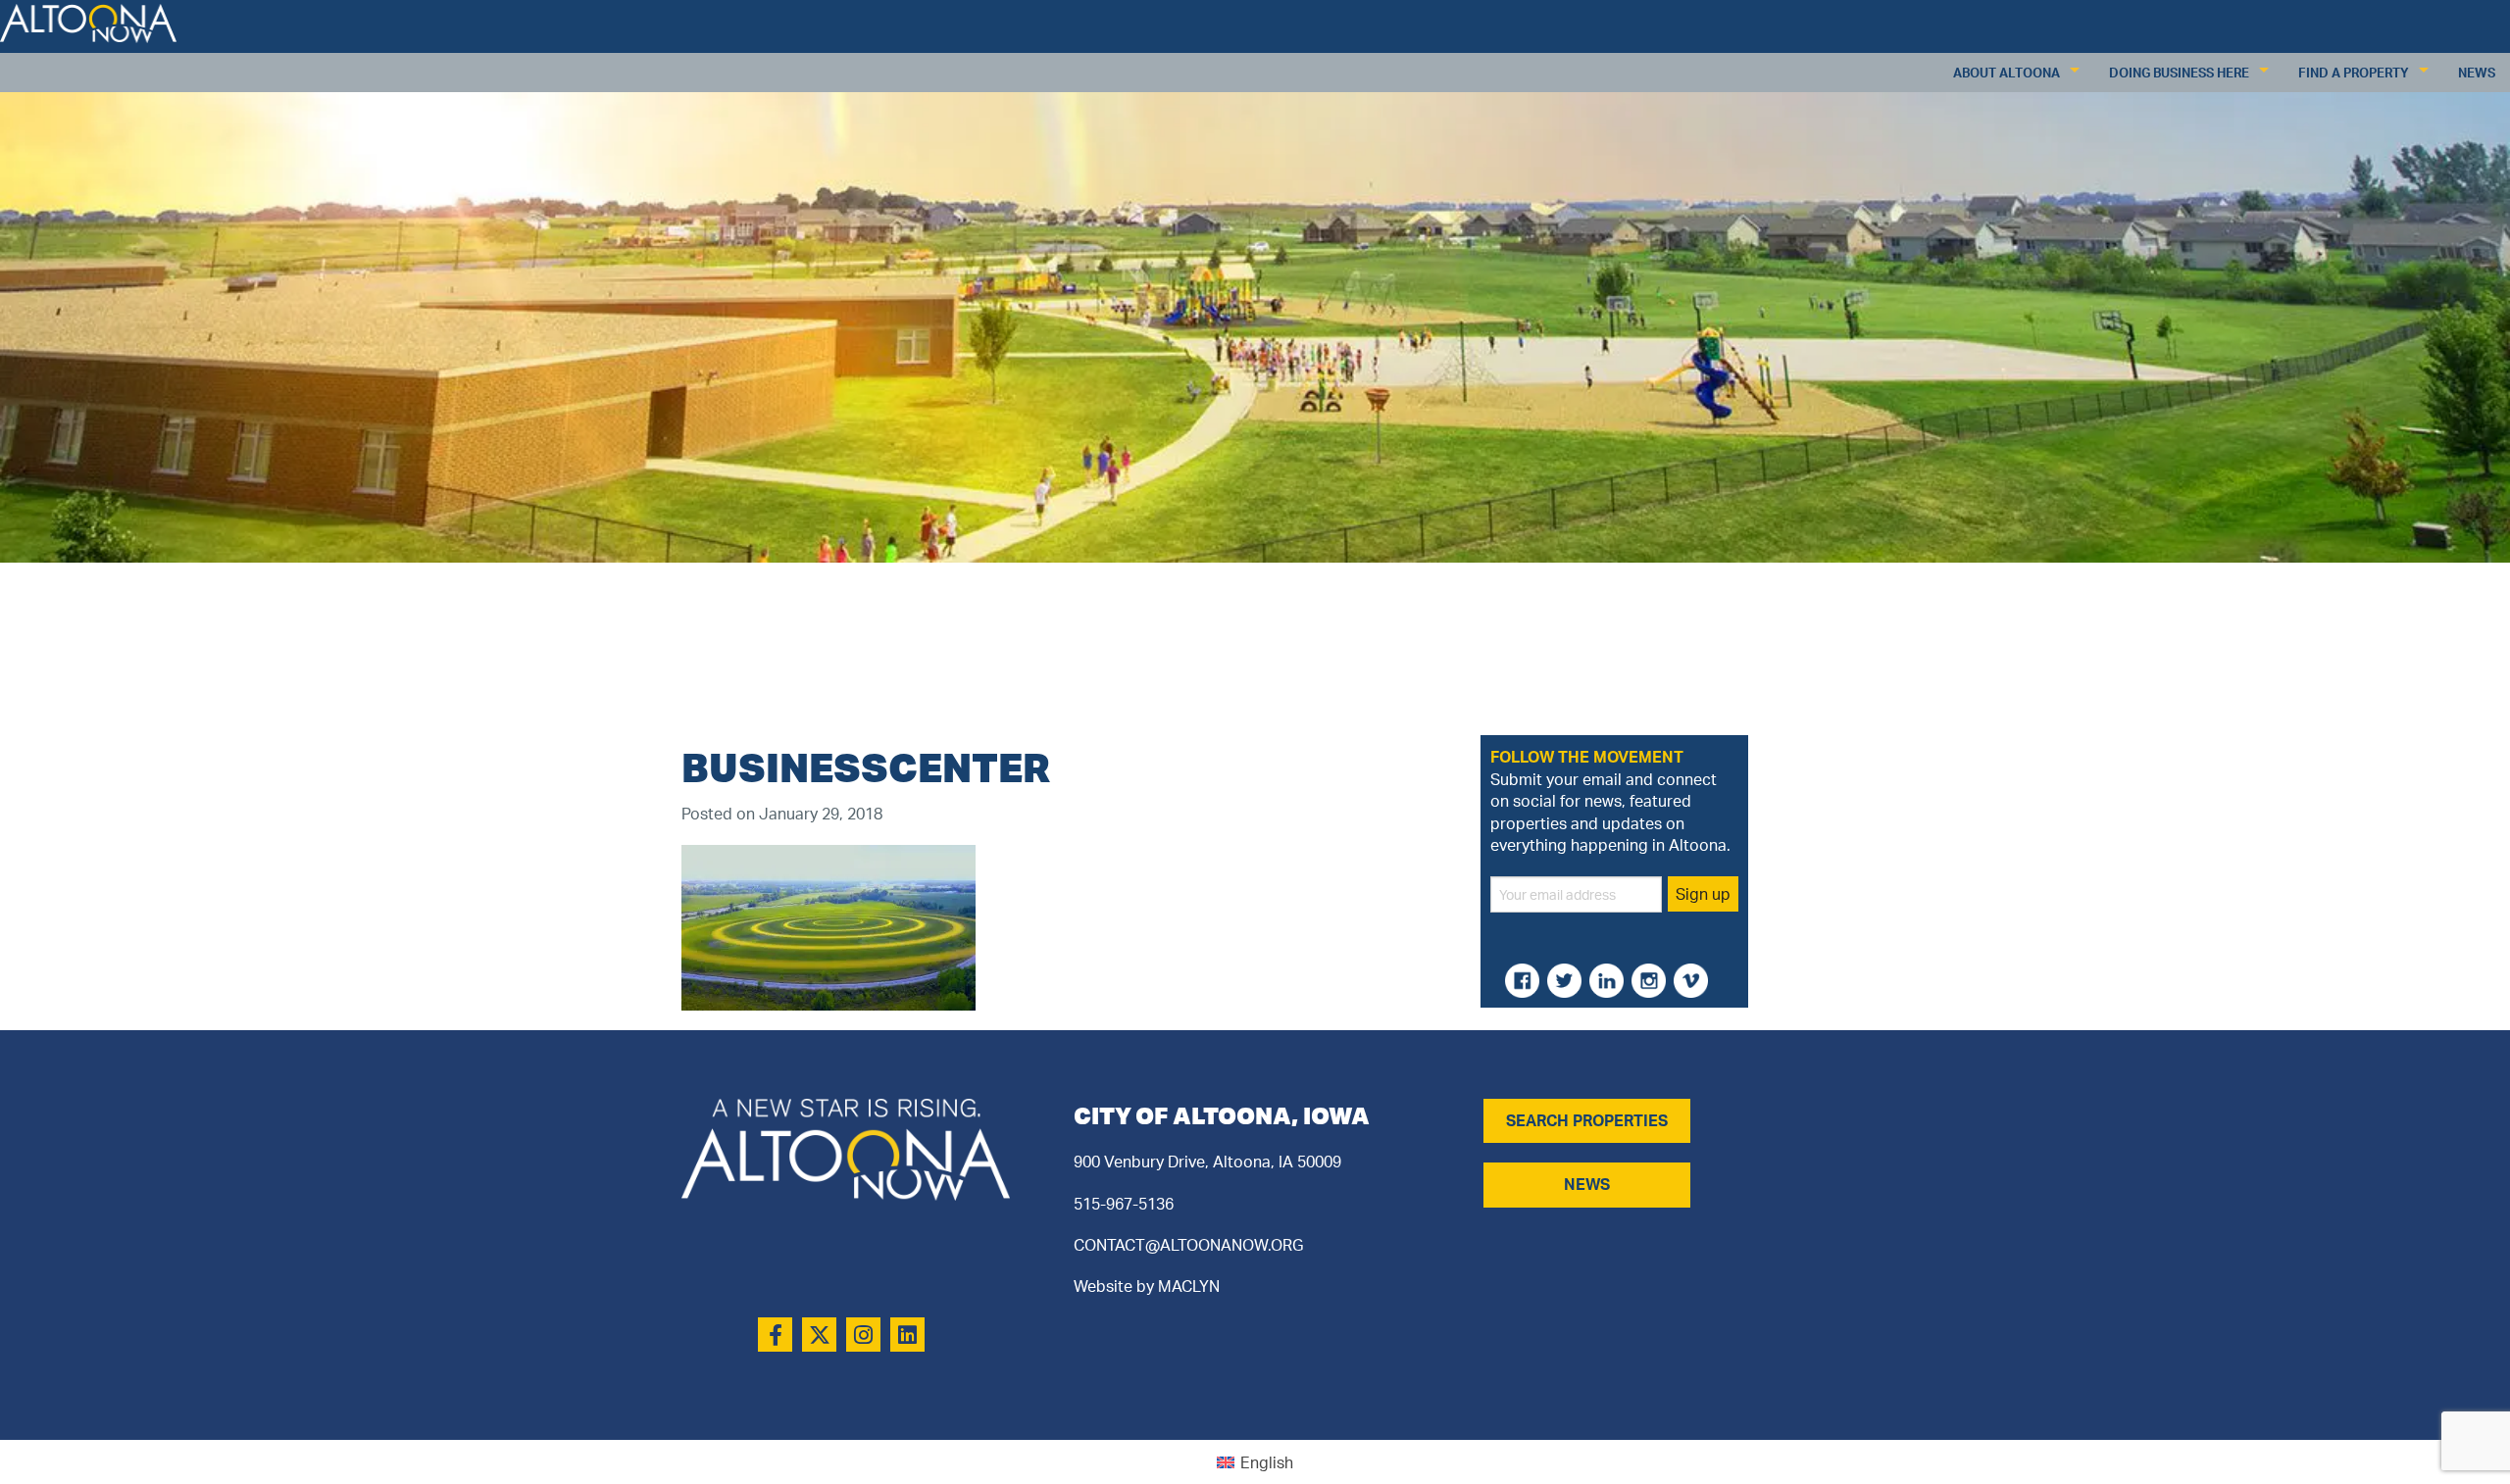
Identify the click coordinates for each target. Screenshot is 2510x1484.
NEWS (1587, 1184)
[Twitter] (819, 1335)
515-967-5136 (1124, 1204)
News (2477, 73)
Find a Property (2354, 73)
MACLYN (1189, 1286)
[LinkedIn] (907, 1335)
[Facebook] (775, 1335)
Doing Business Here (2179, 73)
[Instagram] (863, 1335)
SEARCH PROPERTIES (1587, 1120)
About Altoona (2007, 73)
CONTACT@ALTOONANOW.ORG (1188, 1245)
